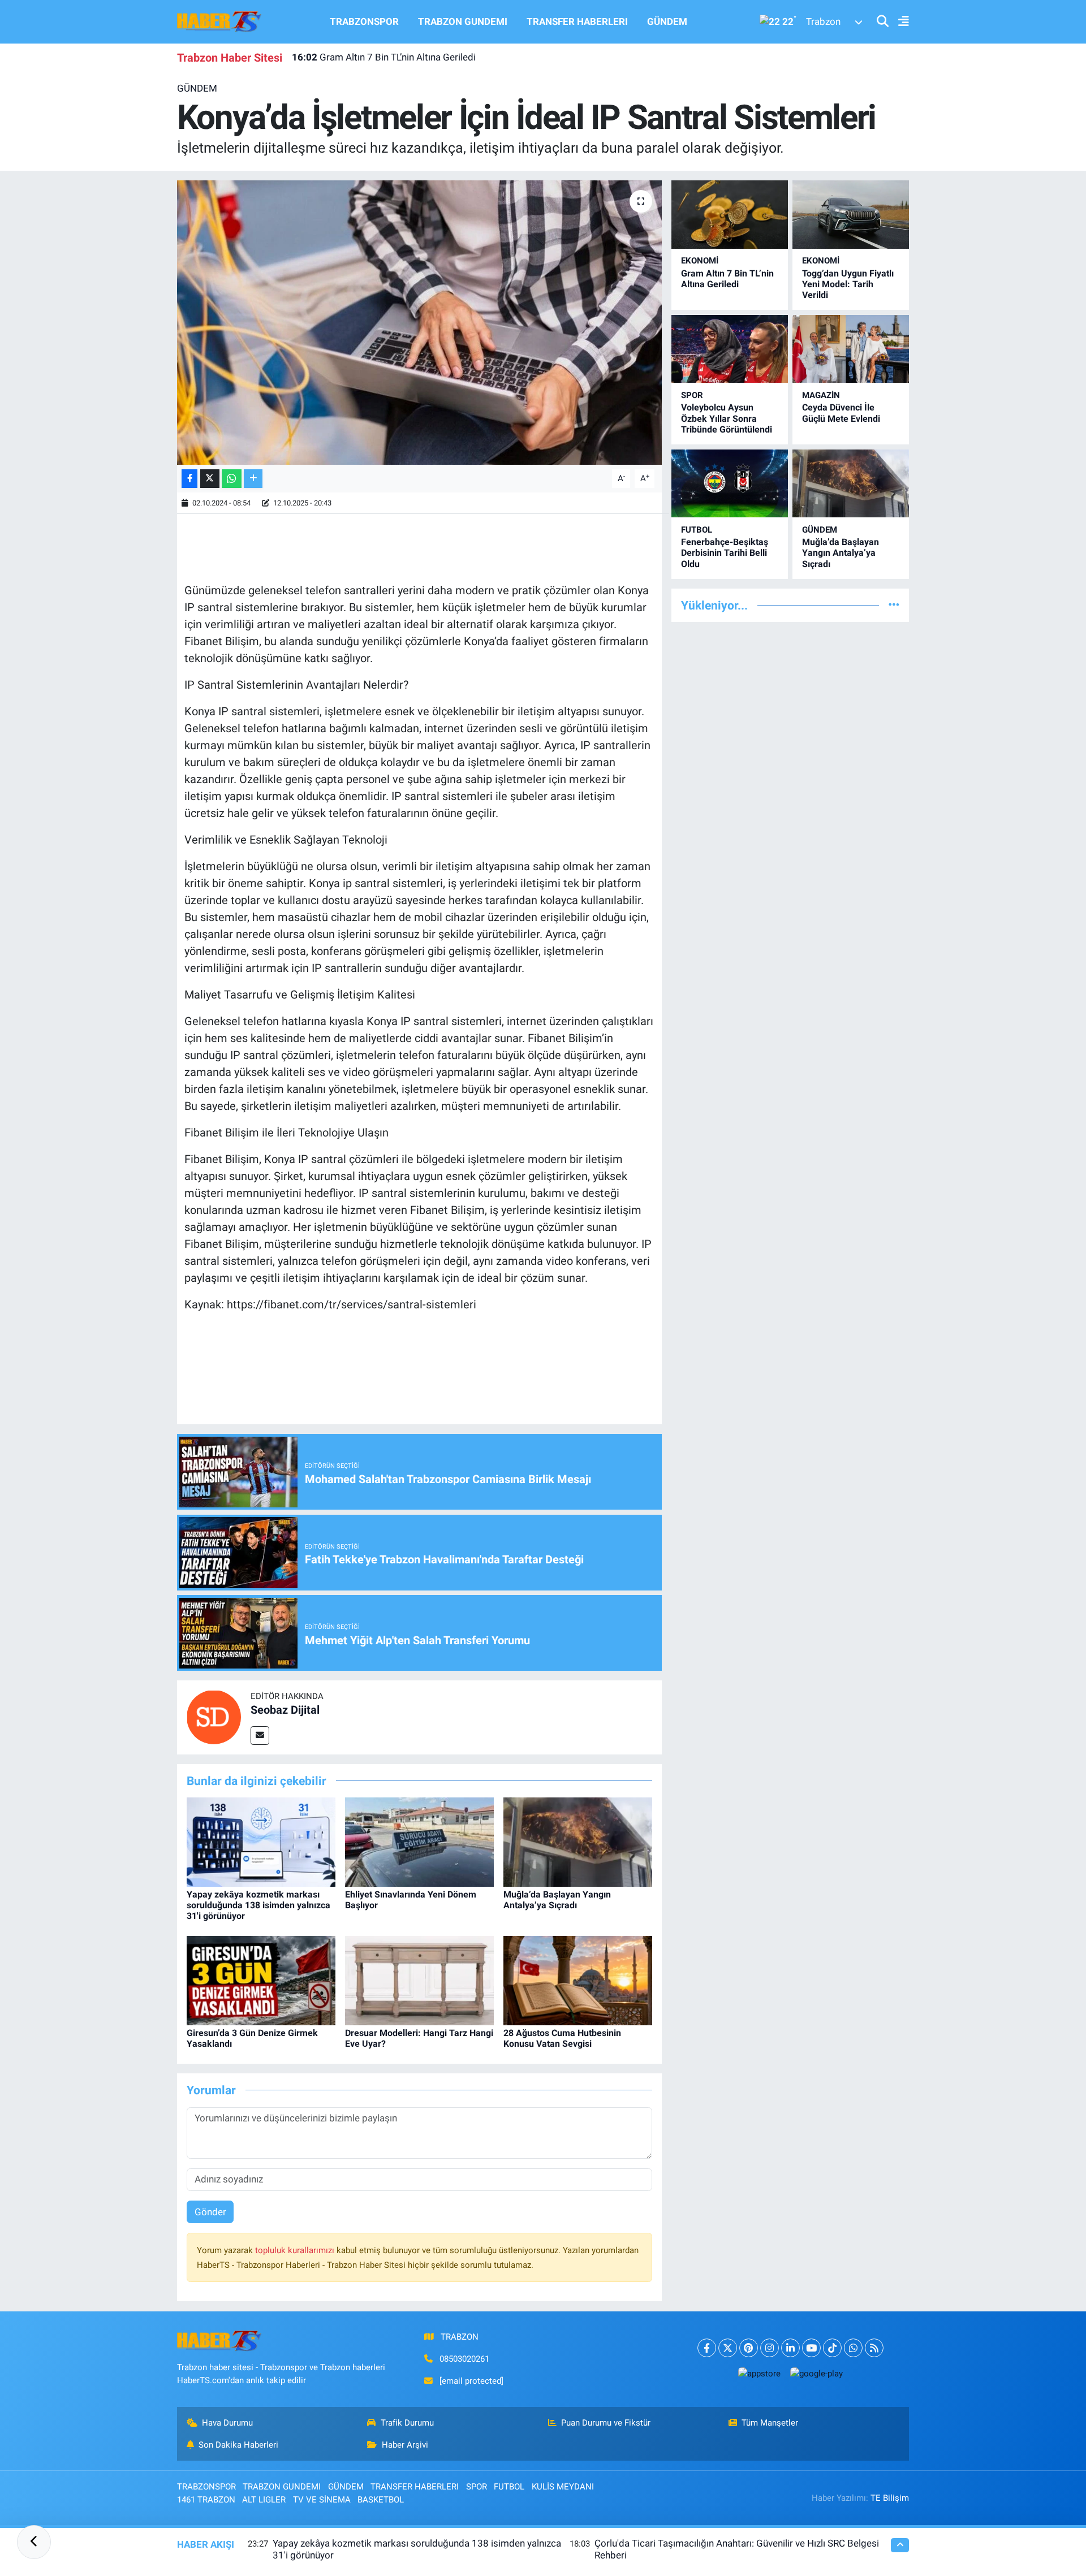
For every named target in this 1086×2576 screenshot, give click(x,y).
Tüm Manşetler (770, 2423)
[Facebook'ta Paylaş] (189, 479)
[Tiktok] (832, 2348)
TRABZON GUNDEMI (463, 21)
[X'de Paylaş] (210, 479)
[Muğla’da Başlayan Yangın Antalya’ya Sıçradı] (578, 1841)
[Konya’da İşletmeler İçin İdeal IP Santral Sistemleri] (419, 322)
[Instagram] (770, 2348)
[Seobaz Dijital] (214, 1717)
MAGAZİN (821, 395)
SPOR (692, 395)
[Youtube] (811, 2348)
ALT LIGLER (264, 2500)
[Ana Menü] (899, 22)
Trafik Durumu (407, 2423)
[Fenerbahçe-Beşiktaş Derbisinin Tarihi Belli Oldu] (730, 484)
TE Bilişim (890, 2498)
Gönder (210, 2212)
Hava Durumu (227, 2423)
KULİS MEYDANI (563, 2487)
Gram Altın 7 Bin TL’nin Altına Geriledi (727, 279)
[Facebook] (707, 2348)
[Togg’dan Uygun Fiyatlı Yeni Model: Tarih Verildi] (851, 215)
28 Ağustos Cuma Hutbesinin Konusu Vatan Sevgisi (562, 2038)
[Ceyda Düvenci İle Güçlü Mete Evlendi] (851, 349)
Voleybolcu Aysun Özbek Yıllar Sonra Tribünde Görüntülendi (727, 418)
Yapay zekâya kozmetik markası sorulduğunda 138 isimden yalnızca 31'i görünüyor (258, 1905)
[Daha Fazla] (253, 479)
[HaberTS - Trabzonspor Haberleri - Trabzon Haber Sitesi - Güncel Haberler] (219, 21)
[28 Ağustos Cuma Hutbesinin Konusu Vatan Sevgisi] (578, 1980)
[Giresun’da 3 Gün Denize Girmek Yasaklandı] (261, 1980)
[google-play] (816, 2373)
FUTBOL (697, 530)
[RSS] (874, 2348)
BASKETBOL (381, 2500)
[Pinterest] (749, 2348)
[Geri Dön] (34, 2542)
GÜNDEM (667, 21)
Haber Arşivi (405, 2445)
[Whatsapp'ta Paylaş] (232, 479)
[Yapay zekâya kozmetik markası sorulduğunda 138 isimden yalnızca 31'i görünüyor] (261, 1841)
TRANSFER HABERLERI (577, 21)
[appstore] (759, 2373)
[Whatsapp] (853, 2348)
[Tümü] (894, 605)
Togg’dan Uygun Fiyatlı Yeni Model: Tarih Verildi (406, 57)
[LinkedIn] (790, 2348)
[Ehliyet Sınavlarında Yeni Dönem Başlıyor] (419, 1841)
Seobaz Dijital (285, 1710)
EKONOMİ (700, 261)
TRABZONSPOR (364, 21)
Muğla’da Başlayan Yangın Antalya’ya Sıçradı (557, 1900)
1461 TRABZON (206, 2500)
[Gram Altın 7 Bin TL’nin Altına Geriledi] (730, 215)
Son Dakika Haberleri (238, 2445)
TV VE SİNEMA (322, 2500)
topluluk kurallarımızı (296, 2250)
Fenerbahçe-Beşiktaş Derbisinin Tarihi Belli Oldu (725, 553)
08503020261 (464, 2359)
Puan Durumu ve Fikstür (606, 2423)
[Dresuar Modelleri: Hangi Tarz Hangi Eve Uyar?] (419, 1980)
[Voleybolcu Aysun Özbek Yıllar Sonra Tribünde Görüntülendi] (730, 349)
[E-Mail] (260, 1736)
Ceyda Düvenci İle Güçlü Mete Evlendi (841, 413)
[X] (728, 2348)
